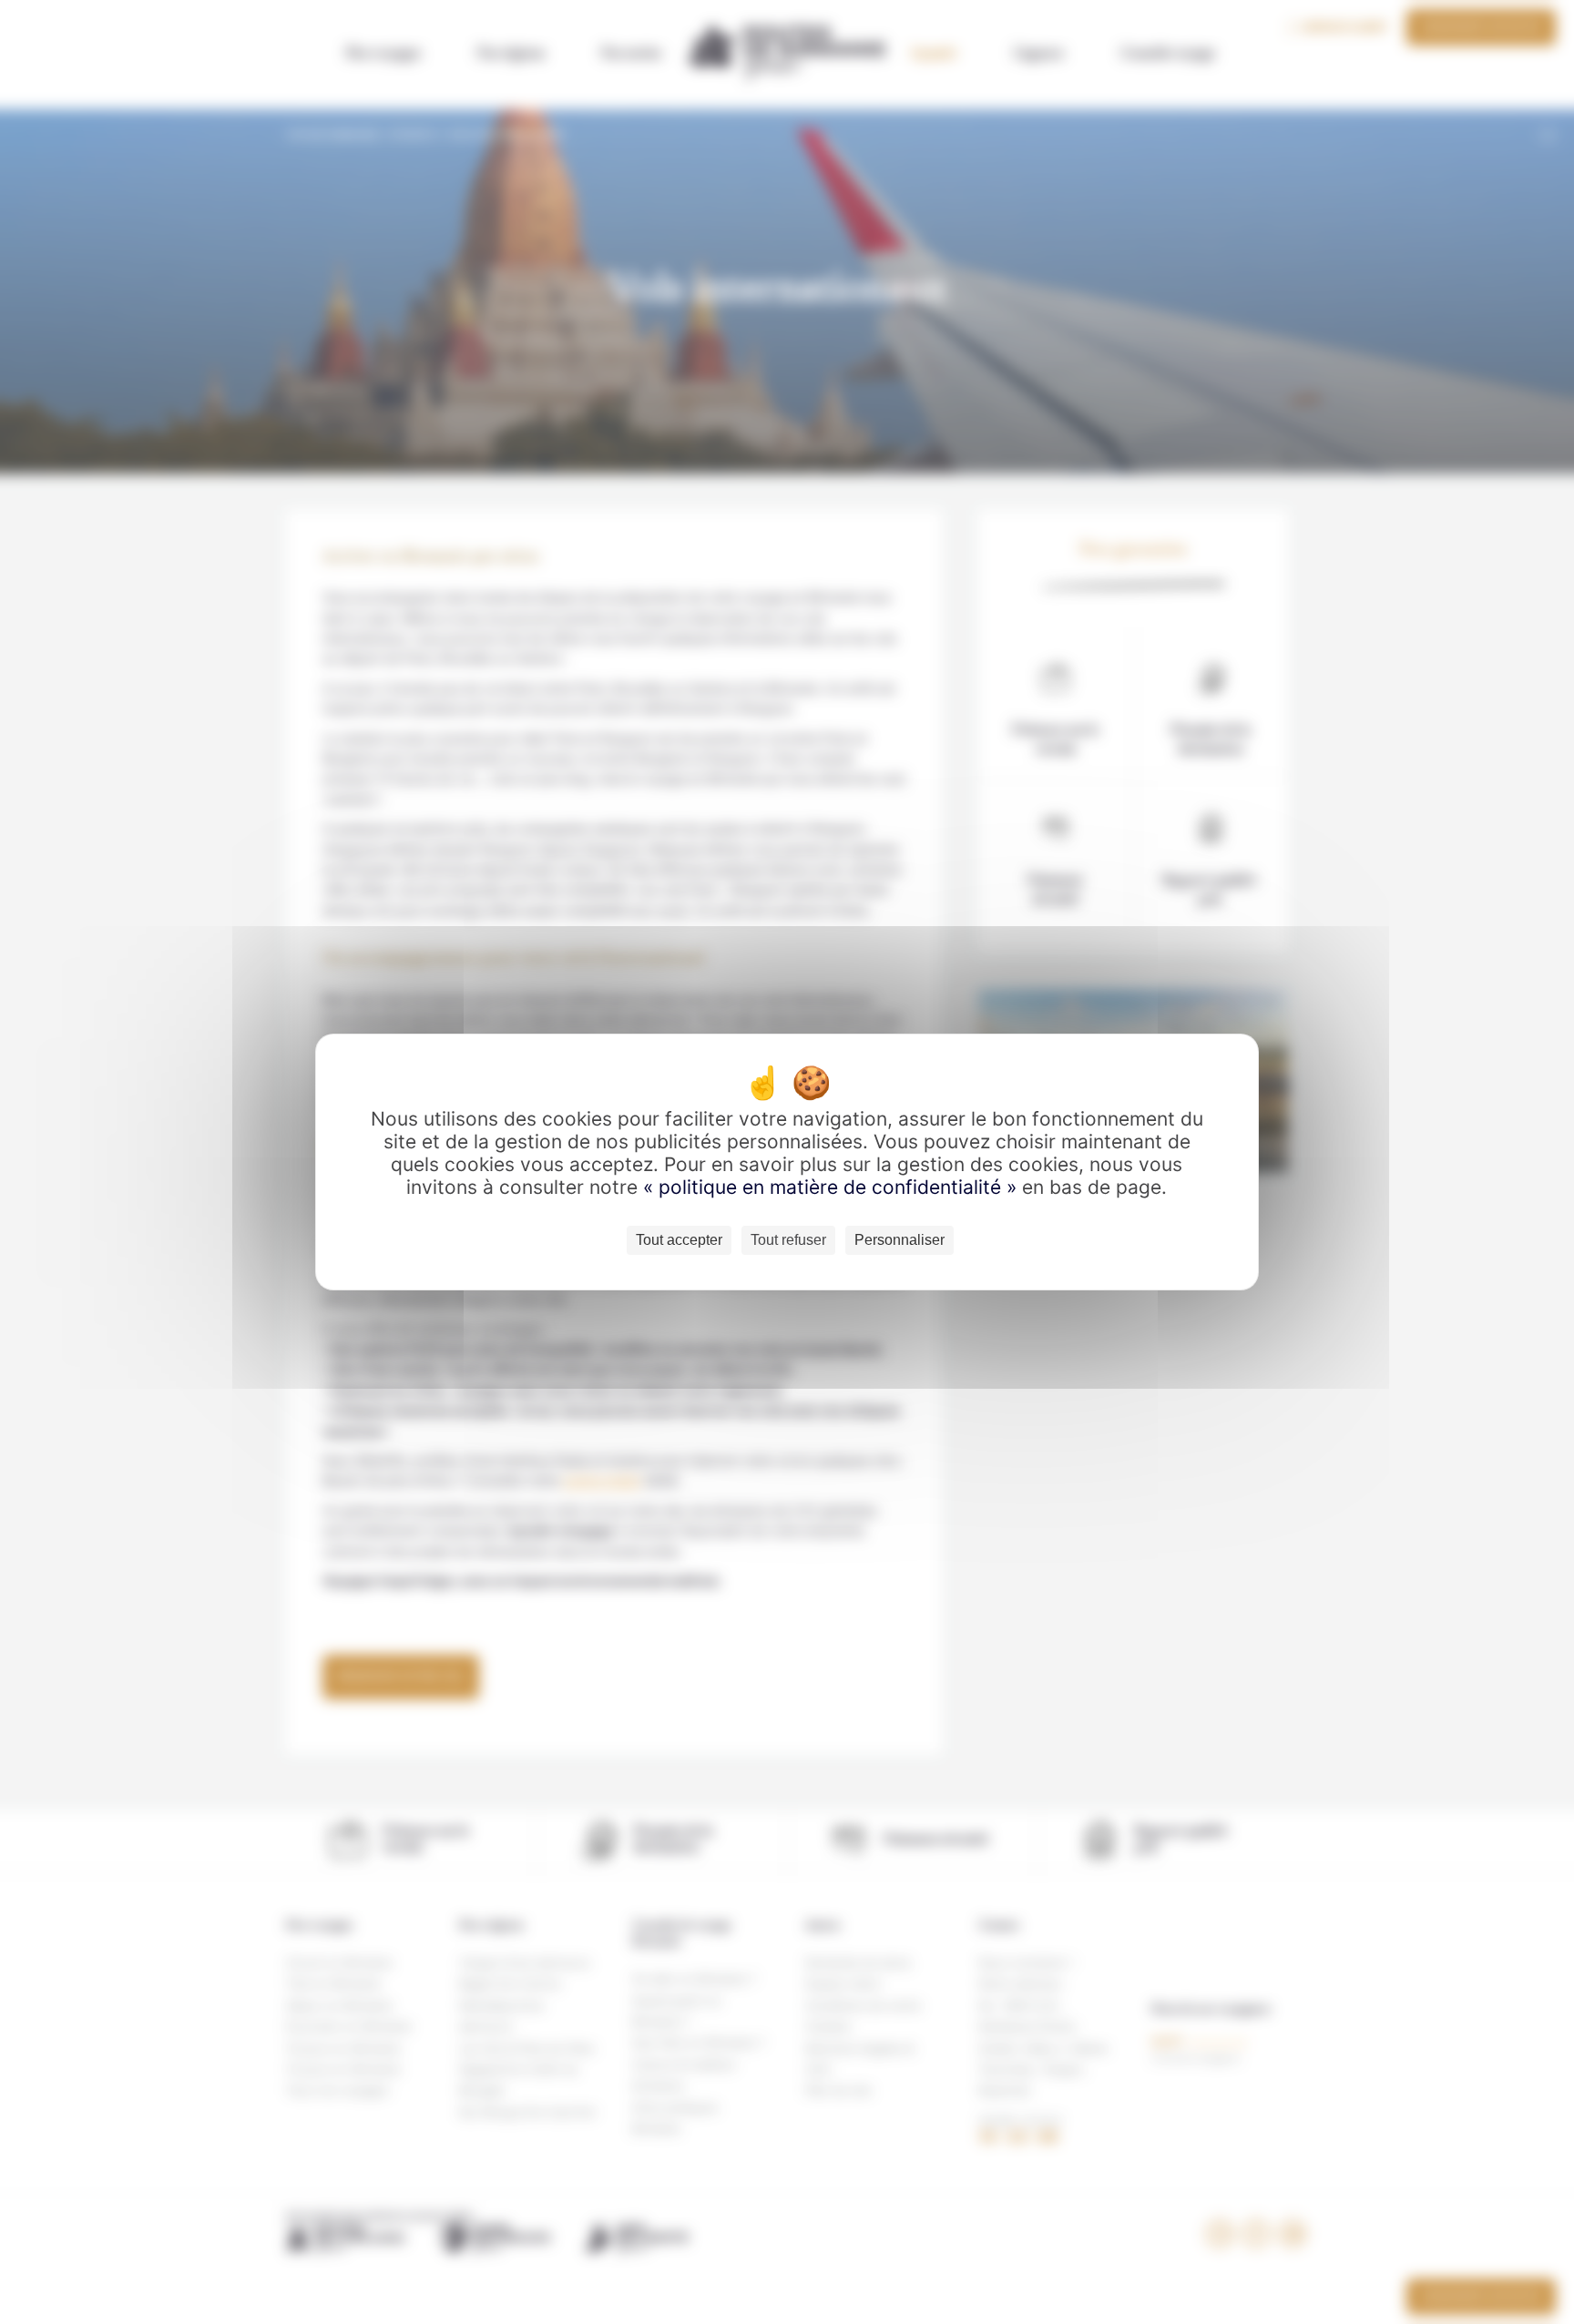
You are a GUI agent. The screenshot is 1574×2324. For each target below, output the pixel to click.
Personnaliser (899, 1240)
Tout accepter (679, 1240)
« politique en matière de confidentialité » (833, 1187)
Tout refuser (788, 1240)
